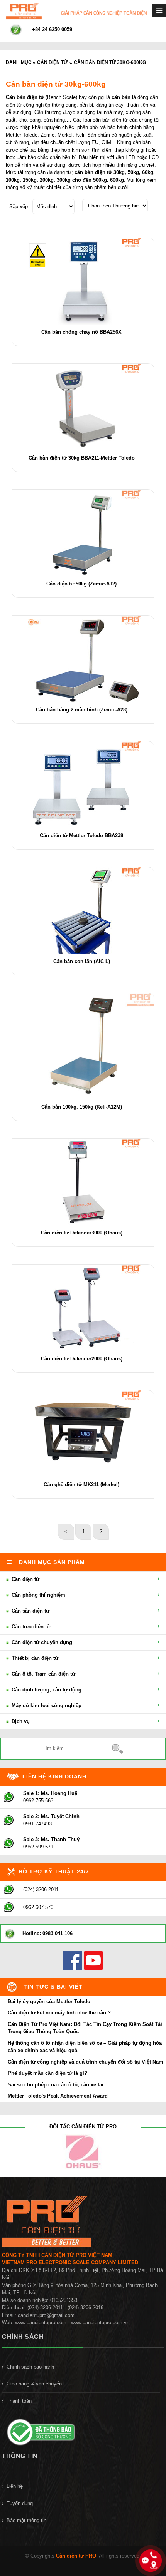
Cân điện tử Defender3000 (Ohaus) (82, 1233)
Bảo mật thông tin (26, 2520)
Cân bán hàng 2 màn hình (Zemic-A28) (82, 710)
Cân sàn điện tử (30, 1611)
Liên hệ (15, 2486)
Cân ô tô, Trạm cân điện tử (43, 1674)
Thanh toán (19, 2401)
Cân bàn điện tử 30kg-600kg (110, 62)
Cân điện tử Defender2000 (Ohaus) (82, 1359)
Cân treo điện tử (30, 1627)
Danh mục (19, 62)
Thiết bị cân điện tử (34, 1658)
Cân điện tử (52, 62)
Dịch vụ (20, 1721)
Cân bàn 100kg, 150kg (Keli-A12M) (82, 1107)
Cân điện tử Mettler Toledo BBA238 (81, 836)
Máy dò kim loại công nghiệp (46, 1705)
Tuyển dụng (20, 2503)
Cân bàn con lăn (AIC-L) (82, 961)
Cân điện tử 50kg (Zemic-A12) (81, 584)
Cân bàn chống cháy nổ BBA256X (81, 332)
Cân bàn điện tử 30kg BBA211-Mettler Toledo (82, 458)
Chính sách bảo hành (30, 2367)
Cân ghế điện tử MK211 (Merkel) (81, 1485)
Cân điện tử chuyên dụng (41, 1642)
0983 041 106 (58, 1933)
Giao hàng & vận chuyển (34, 2384)
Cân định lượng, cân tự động (46, 1690)
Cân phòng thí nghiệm (38, 1595)
